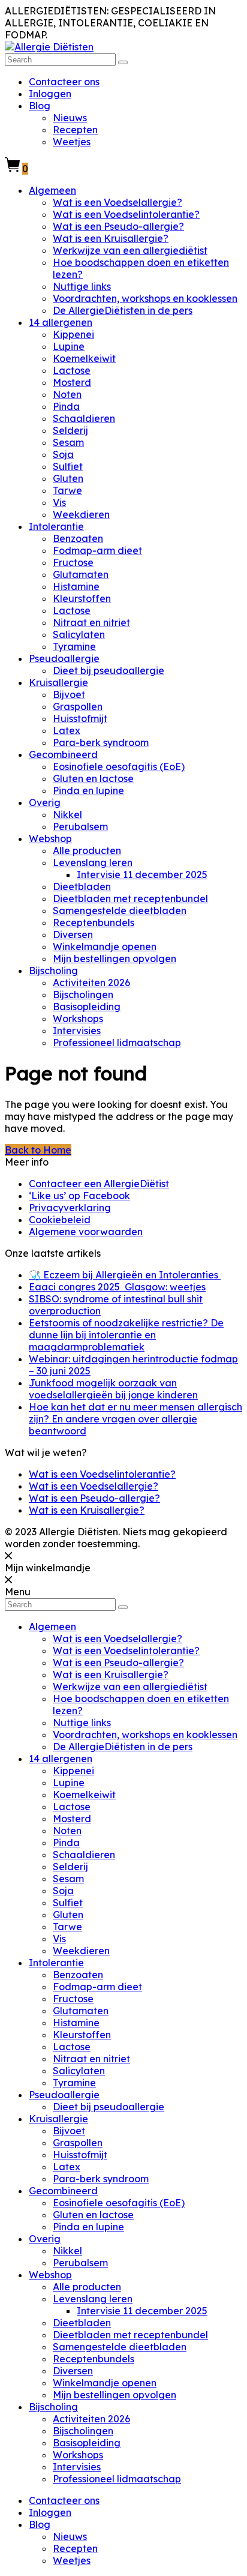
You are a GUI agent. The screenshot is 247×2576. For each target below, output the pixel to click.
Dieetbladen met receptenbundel (130, 898)
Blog (40, 106)
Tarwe (67, 490)
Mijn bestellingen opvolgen (115, 958)
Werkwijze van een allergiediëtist (130, 250)
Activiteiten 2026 (91, 983)
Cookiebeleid (60, 1220)
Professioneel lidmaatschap (117, 1043)
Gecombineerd (63, 754)
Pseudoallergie (64, 658)
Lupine (69, 346)
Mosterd (72, 382)
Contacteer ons (64, 82)
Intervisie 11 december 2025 (142, 874)
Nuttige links (82, 286)
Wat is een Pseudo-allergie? (118, 226)
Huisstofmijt (80, 718)
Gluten (68, 478)
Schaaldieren (84, 418)
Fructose (73, 562)
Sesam (68, 442)
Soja (63, 454)
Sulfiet (68, 466)
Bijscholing (53, 971)
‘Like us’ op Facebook (79, 1196)
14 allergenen (61, 322)
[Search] (123, 62)
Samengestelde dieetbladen (120, 910)
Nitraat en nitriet (91, 622)
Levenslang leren (93, 862)
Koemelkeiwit (84, 358)
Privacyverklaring (70, 1208)
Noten (67, 394)
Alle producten (87, 850)
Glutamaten (81, 574)
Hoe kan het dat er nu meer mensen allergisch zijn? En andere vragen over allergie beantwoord (135, 1419)
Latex (67, 730)
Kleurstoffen (82, 598)
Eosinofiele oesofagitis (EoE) (119, 766)
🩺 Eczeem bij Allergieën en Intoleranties (125, 1275)
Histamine (76, 586)
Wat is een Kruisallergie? (111, 238)
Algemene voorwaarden (86, 1232)
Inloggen (50, 94)
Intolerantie (56, 526)
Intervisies (77, 1031)
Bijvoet (69, 694)
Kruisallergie (58, 682)
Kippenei (73, 334)
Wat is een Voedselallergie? (118, 202)
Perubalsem (80, 826)
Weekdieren (81, 514)
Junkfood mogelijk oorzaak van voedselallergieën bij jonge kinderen (113, 1389)
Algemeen (52, 190)
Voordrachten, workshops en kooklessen (145, 298)
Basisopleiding (87, 1007)
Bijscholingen (83, 995)
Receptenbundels (94, 922)
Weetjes (72, 142)
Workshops (78, 1019)
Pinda (66, 406)
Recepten (75, 130)
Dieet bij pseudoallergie (109, 670)
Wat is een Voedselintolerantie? (126, 214)
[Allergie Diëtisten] (49, 47)
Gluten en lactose (93, 778)
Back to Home (38, 1150)
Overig (45, 802)
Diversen (73, 934)
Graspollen (78, 706)
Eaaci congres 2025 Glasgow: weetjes (117, 1287)
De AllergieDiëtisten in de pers (123, 310)
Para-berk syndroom (101, 742)
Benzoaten (78, 538)
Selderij (70, 430)
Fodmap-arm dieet (97, 550)
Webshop (50, 838)
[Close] (8, 1556)
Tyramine (74, 646)
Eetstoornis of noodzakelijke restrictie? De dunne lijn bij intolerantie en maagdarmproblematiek (126, 1335)
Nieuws (70, 118)
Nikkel (67, 814)
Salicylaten (79, 634)
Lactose (72, 370)
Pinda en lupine (88, 790)
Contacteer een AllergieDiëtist (99, 1184)
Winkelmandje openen (105, 946)
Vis (59, 502)
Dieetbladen (82, 886)
